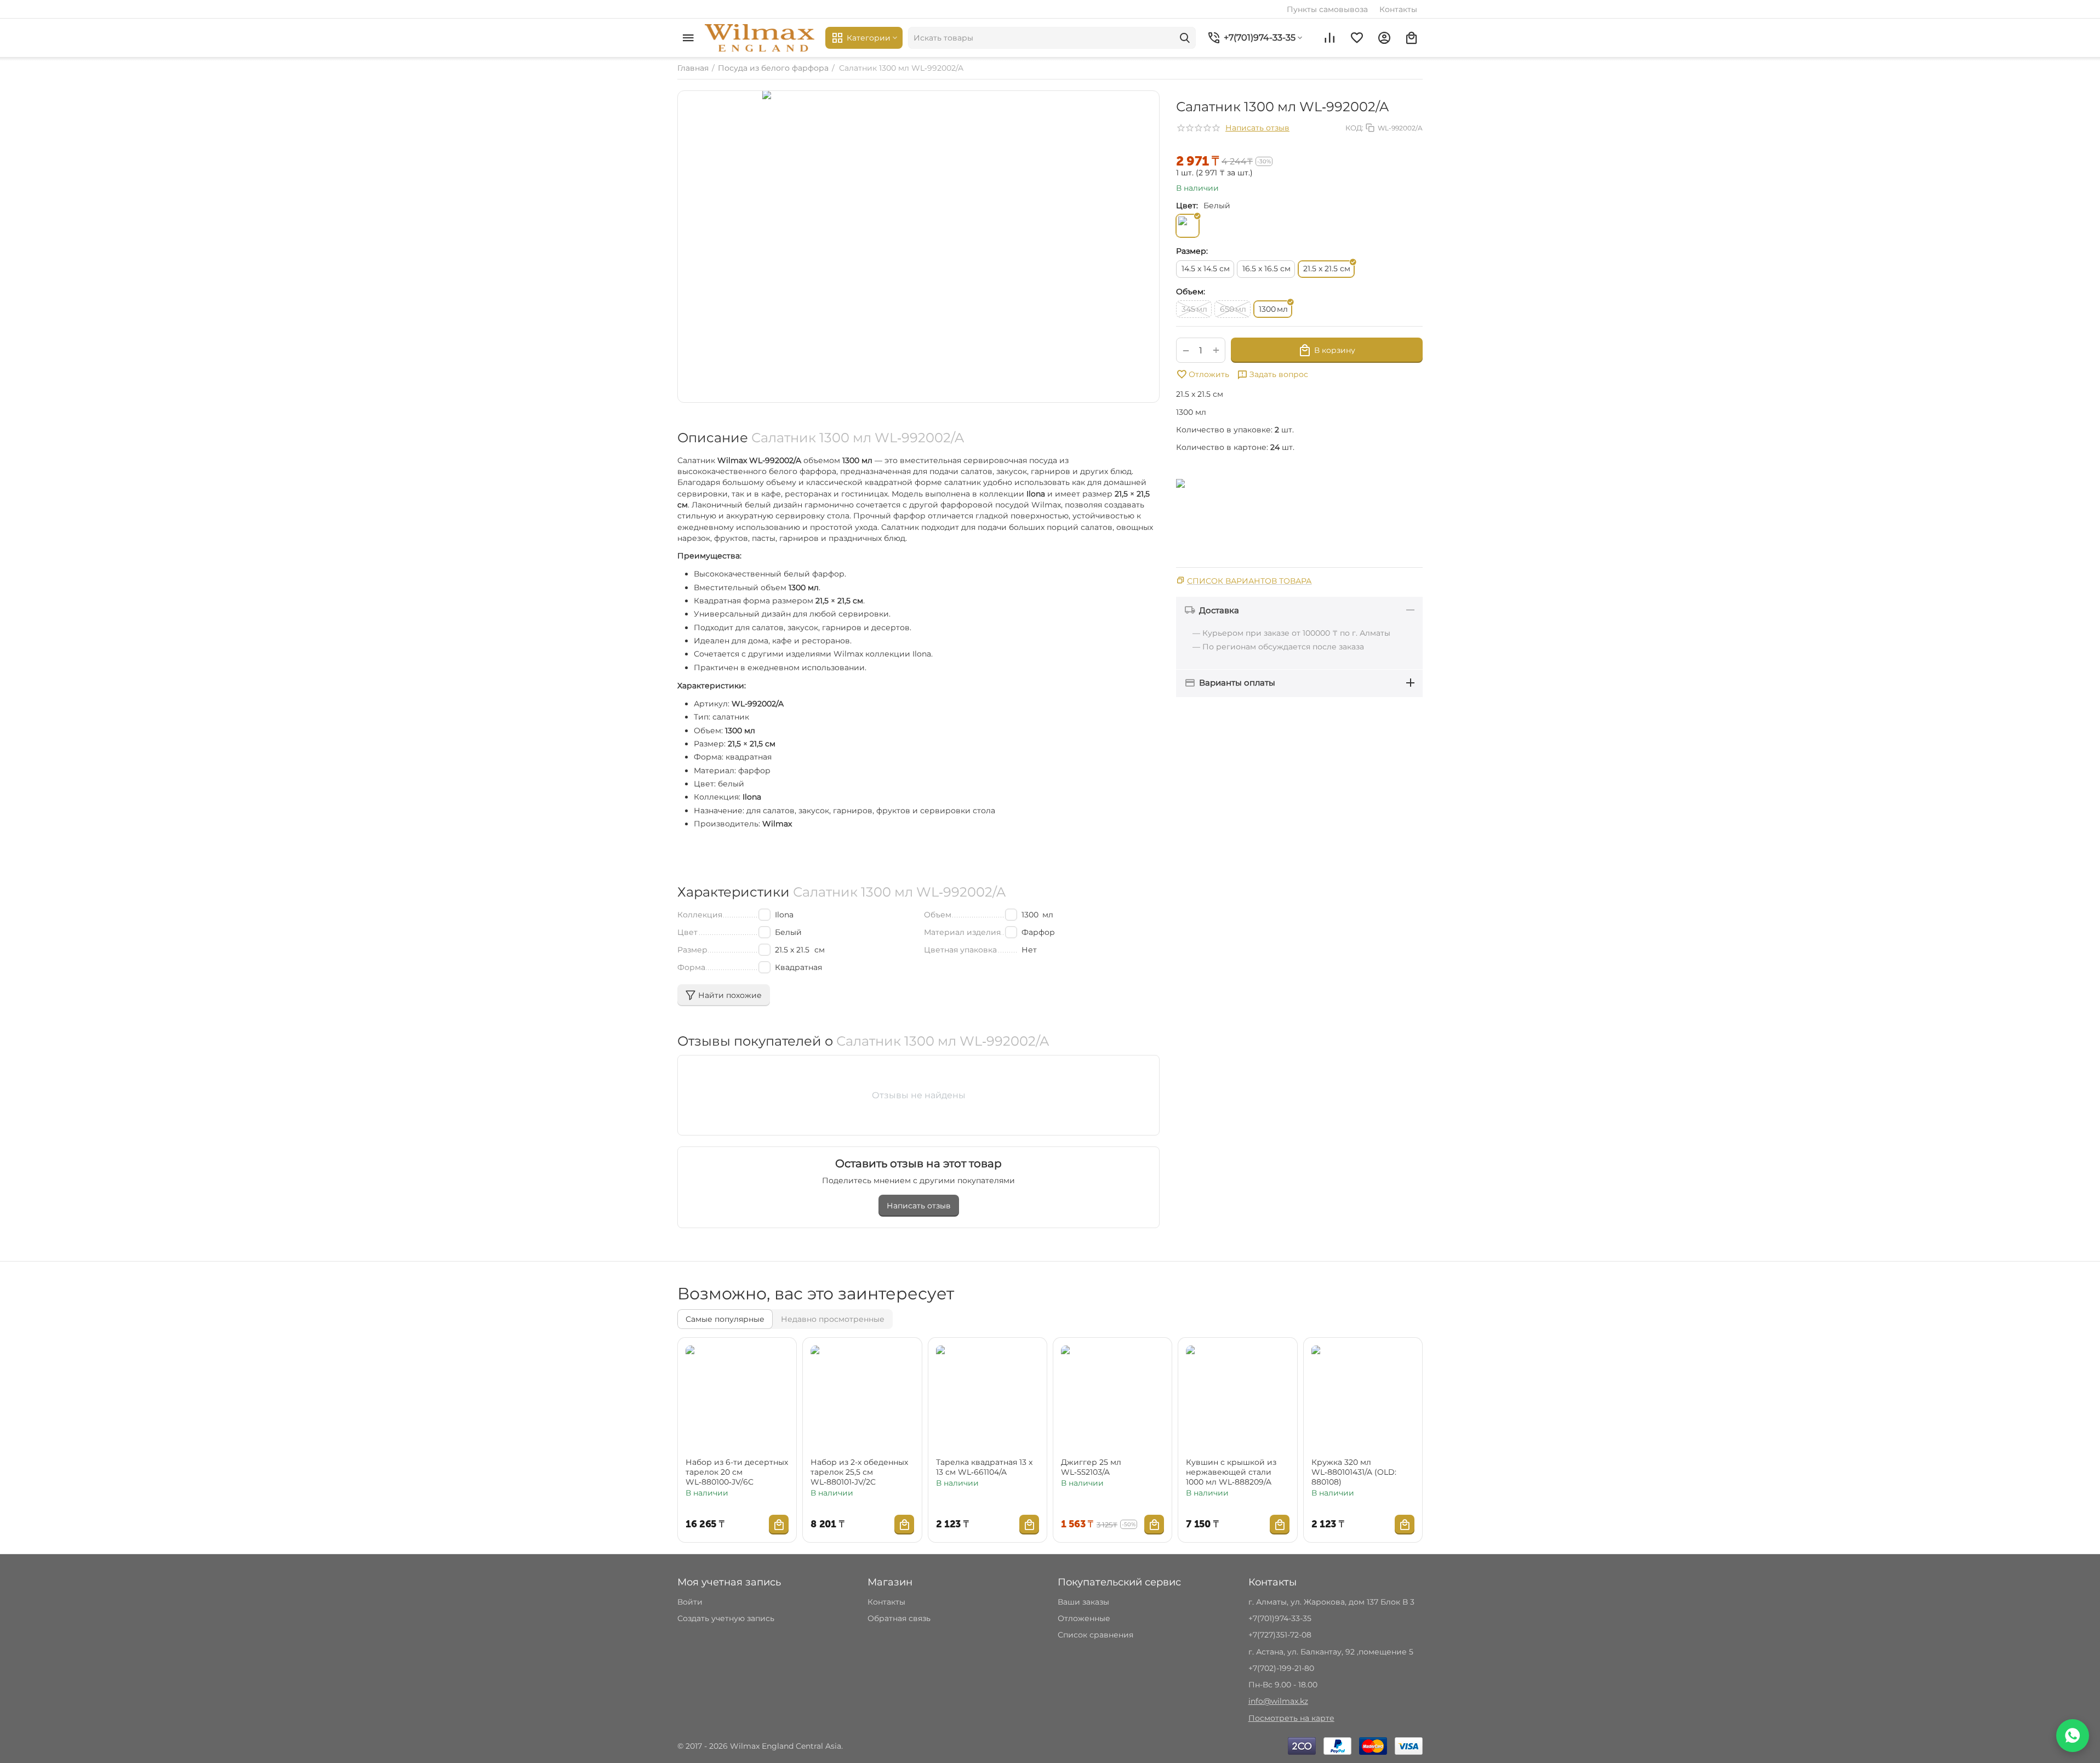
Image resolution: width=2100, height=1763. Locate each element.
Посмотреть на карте (1291, 1718)
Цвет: (1187, 206)
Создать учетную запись (726, 1618)
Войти (690, 1602)
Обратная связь (899, 1618)
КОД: (1354, 128)
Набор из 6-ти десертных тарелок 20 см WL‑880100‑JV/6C (737, 1472)
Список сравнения (1095, 1635)
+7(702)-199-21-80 (1281, 1668)
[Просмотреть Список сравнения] (1329, 38)
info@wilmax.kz (1278, 1701)
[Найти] (1185, 38)
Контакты (1398, 9)
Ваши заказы (1083, 1602)
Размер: (1192, 251)
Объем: (1191, 292)
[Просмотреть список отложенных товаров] (1357, 38)
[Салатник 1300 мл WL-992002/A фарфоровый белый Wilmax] (918, 247)
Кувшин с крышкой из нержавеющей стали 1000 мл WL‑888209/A (1231, 1472)
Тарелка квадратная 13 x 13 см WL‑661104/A (984, 1467)
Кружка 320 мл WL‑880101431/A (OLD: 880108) (1354, 1472)
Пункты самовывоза (1327, 9)
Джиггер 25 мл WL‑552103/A (1091, 1467)
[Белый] (1188, 226)
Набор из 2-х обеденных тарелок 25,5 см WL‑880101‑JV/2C (859, 1472)
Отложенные (1084, 1618)
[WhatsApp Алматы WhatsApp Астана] (2073, 1736)
